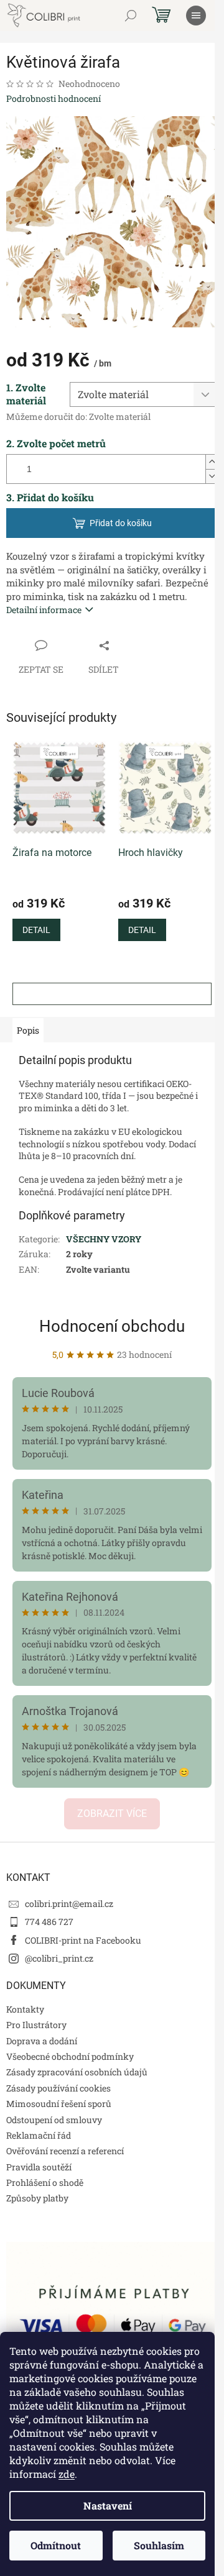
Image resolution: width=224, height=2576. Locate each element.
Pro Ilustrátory (36, 2025)
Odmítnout (56, 2545)
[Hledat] (131, 16)
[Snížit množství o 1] (212, 476)
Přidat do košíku (121, 523)
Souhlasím (159, 2545)
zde (67, 2474)
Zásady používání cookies (58, 2088)
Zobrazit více (112, 1814)
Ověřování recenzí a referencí (65, 2151)
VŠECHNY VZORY (104, 1239)
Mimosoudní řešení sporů (59, 2104)
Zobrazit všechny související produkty (112, 994)
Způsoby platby (37, 2198)
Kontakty (25, 2009)
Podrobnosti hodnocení (54, 98)
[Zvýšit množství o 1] (212, 462)
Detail (36, 930)
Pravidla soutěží (39, 2167)
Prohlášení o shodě (45, 2182)
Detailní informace (44, 610)
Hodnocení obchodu (112, 1326)
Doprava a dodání (42, 2041)
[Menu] (196, 16)
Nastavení (108, 2505)
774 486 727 (49, 1922)
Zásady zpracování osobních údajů (77, 2072)
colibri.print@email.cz (69, 1904)
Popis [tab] (28, 1030)
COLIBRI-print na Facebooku (83, 1940)
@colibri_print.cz (59, 1958)
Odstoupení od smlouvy (54, 2120)
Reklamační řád (39, 2135)
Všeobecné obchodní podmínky (70, 2056)
